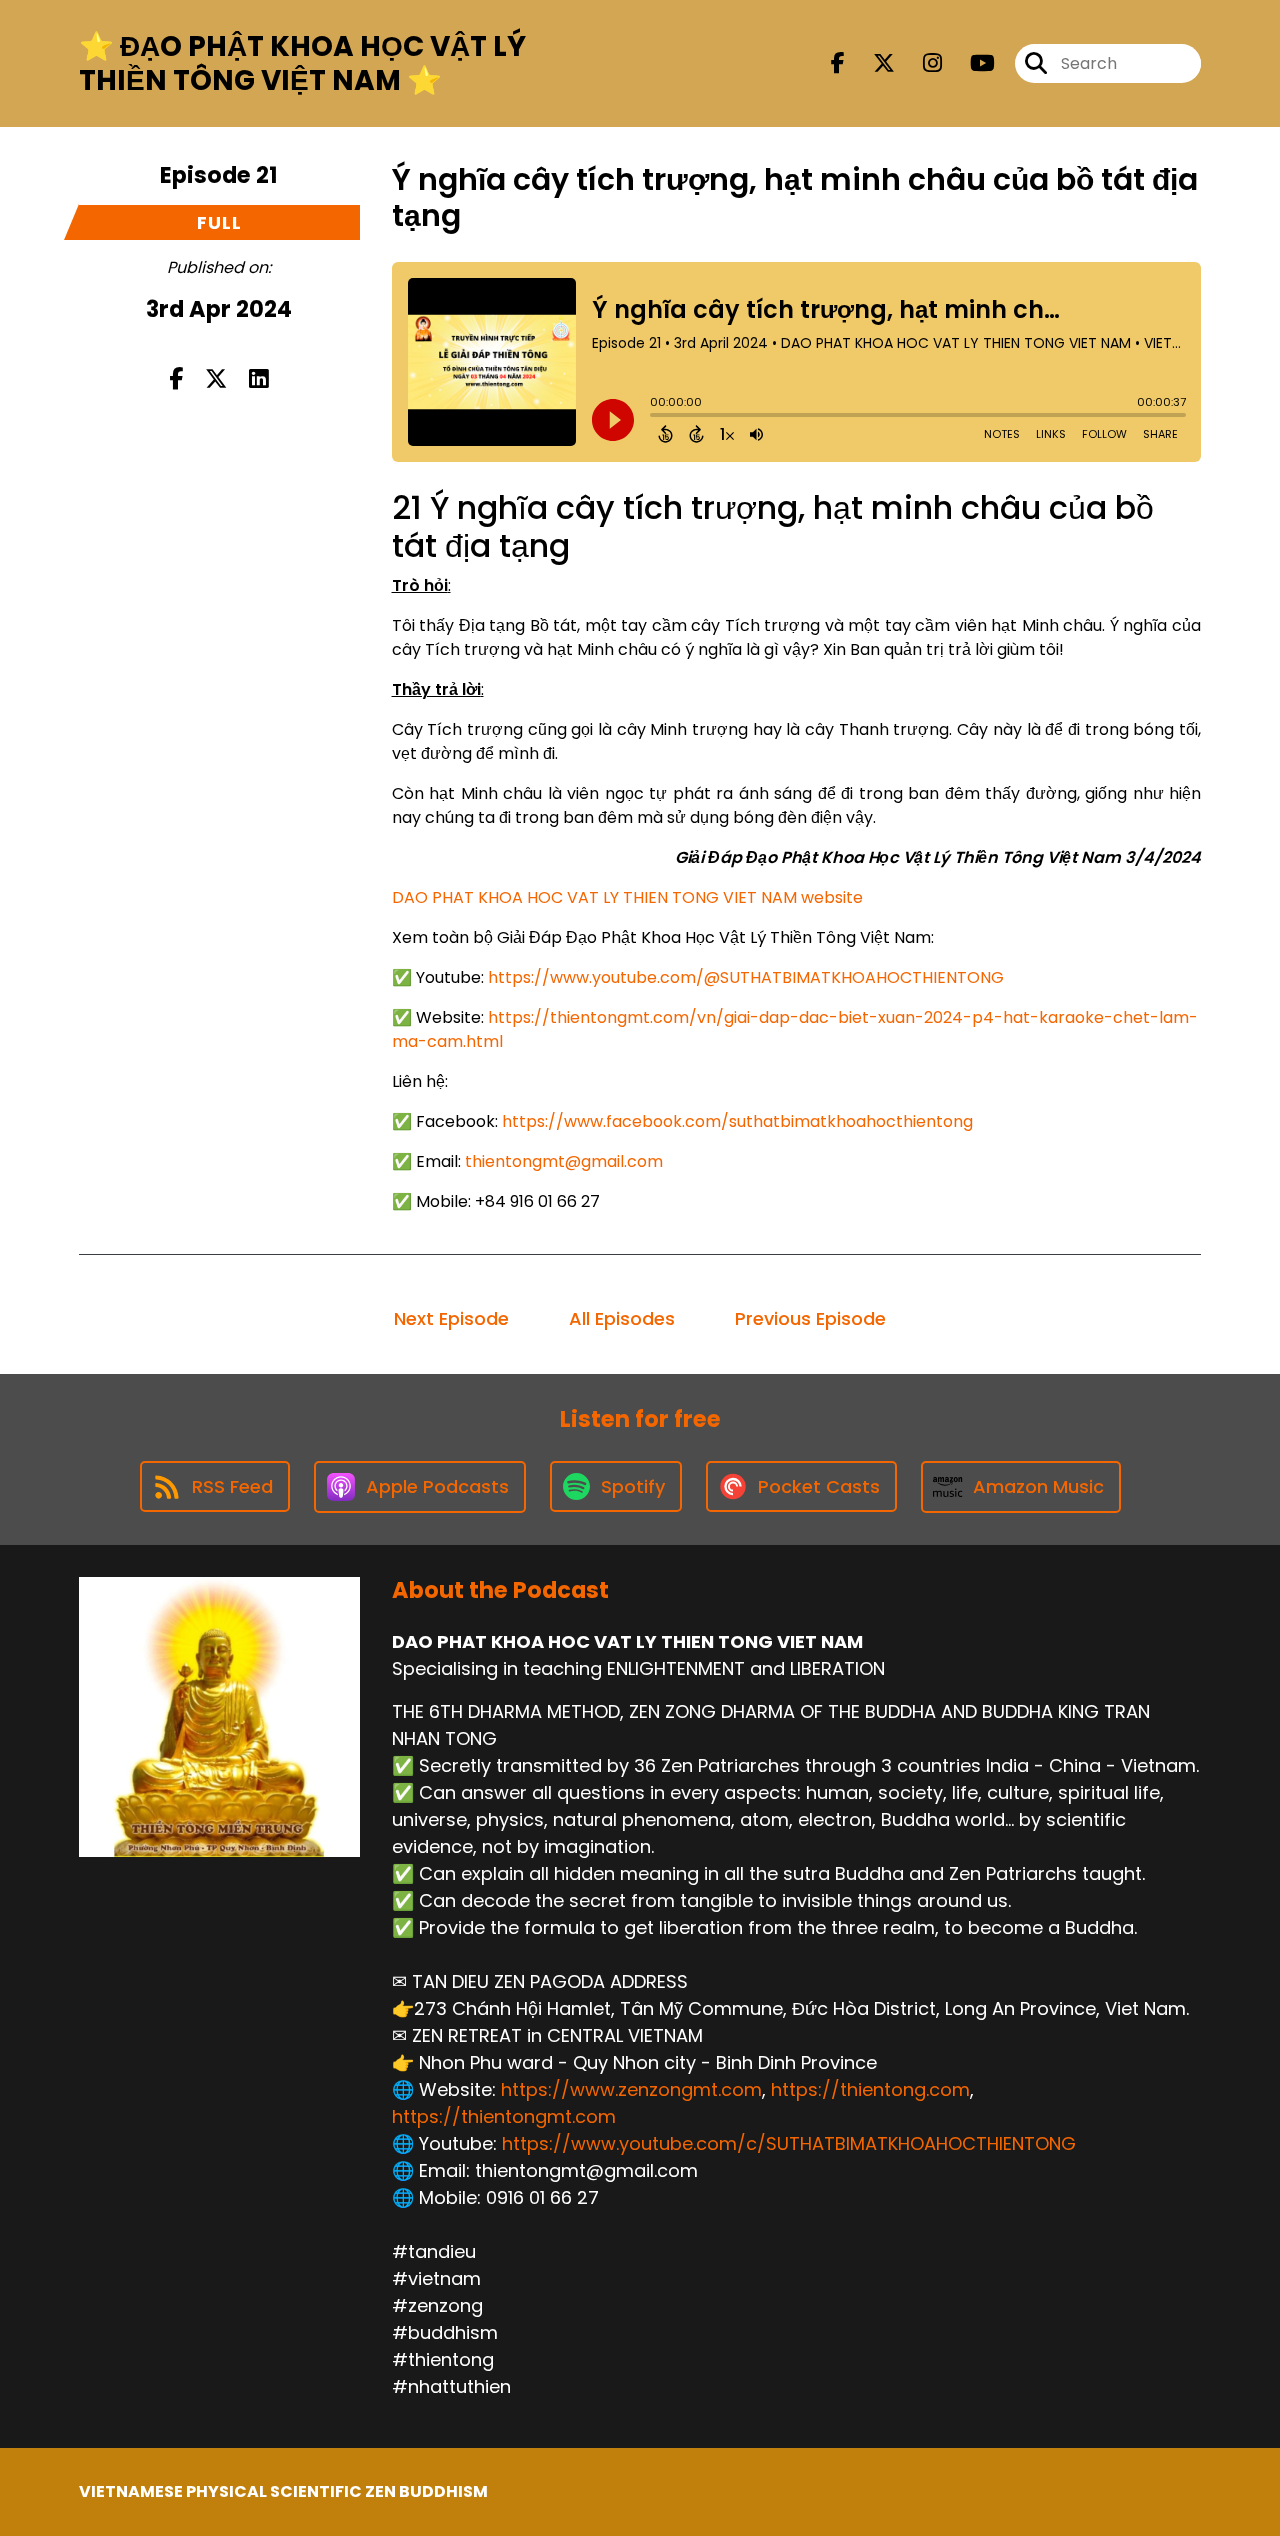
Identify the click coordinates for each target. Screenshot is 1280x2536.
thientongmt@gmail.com (564, 1161)
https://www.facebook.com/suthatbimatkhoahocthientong (737, 1121)
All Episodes (622, 1318)
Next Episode (451, 1318)
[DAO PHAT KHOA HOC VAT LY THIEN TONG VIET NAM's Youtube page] (970, 63)
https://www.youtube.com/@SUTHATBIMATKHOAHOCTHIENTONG (746, 977)
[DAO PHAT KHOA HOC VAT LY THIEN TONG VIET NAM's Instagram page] (920, 63)
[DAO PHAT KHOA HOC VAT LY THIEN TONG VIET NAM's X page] (872, 63)
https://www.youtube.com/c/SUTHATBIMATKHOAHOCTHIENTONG (789, 2143)
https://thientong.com (870, 2089)
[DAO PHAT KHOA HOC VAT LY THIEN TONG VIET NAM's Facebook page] (838, 63)
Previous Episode (810, 1318)
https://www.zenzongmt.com (631, 2089)
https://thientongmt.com (504, 2116)
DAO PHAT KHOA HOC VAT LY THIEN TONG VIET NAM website (627, 897)
